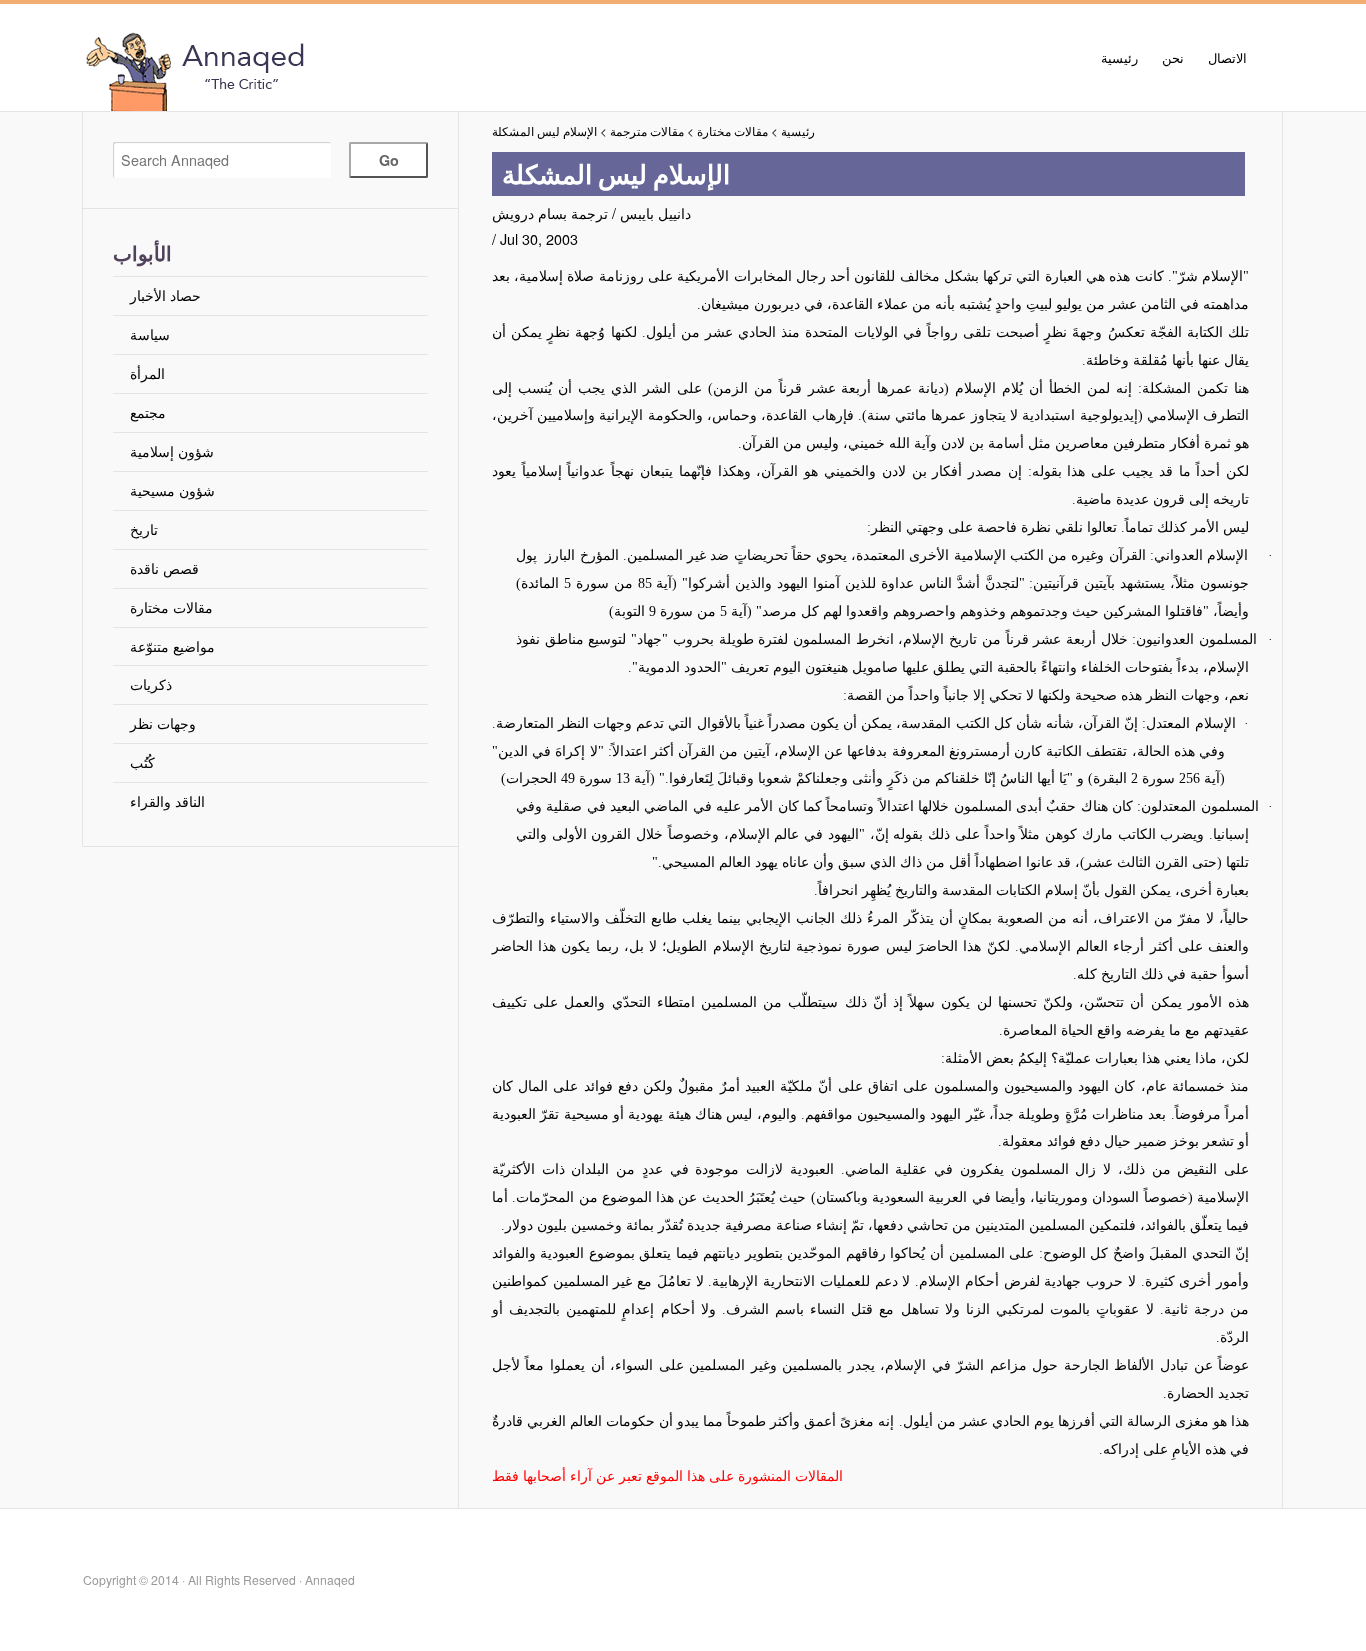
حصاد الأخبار (165, 294)
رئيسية (1119, 57)
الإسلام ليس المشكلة (544, 131)
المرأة (147, 372)
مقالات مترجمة (647, 131)
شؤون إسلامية (172, 450)
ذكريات (151, 683)
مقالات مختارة (171, 606)
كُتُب (142, 761)
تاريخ (144, 528)
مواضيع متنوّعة (172, 645)
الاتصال (1227, 57)
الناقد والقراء (167, 800)
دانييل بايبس (655, 212)
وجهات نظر (163, 722)
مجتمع (148, 411)
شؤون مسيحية (172, 489)
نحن (1173, 57)
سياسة (150, 333)
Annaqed (308, 70)
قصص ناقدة (164, 567)
